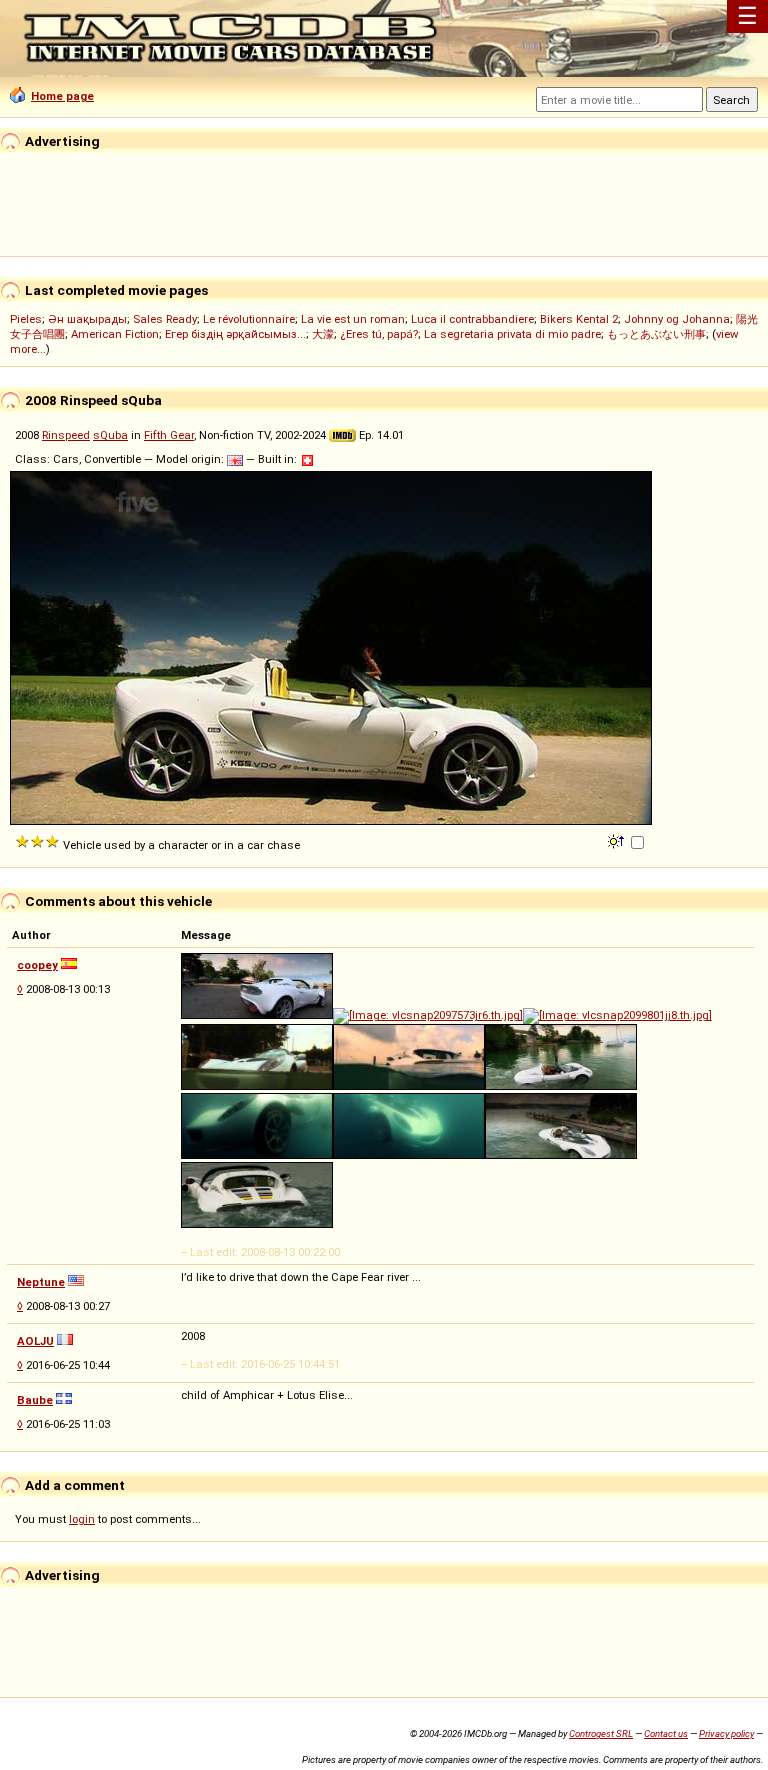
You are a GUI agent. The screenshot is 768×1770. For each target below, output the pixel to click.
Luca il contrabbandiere (472, 319)
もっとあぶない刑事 (656, 334)
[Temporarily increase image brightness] (617, 840)
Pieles (26, 319)
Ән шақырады (87, 319)
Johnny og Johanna (677, 319)
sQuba (110, 435)
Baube (35, 1400)
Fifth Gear (169, 435)
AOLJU (35, 1341)
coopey (37, 965)
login (82, 1519)
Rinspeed (66, 435)
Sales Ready (165, 319)
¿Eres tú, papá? (379, 334)
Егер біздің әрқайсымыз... (235, 334)
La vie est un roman (353, 319)
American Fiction (115, 334)
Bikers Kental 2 (579, 319)
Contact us (666, 1733)
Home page (62, 96)
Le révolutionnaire (249, 319)
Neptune (41, 1282)
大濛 (323, 334)
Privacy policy (726, 1733)
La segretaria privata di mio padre (512, 334)
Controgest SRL (601, 1733)
